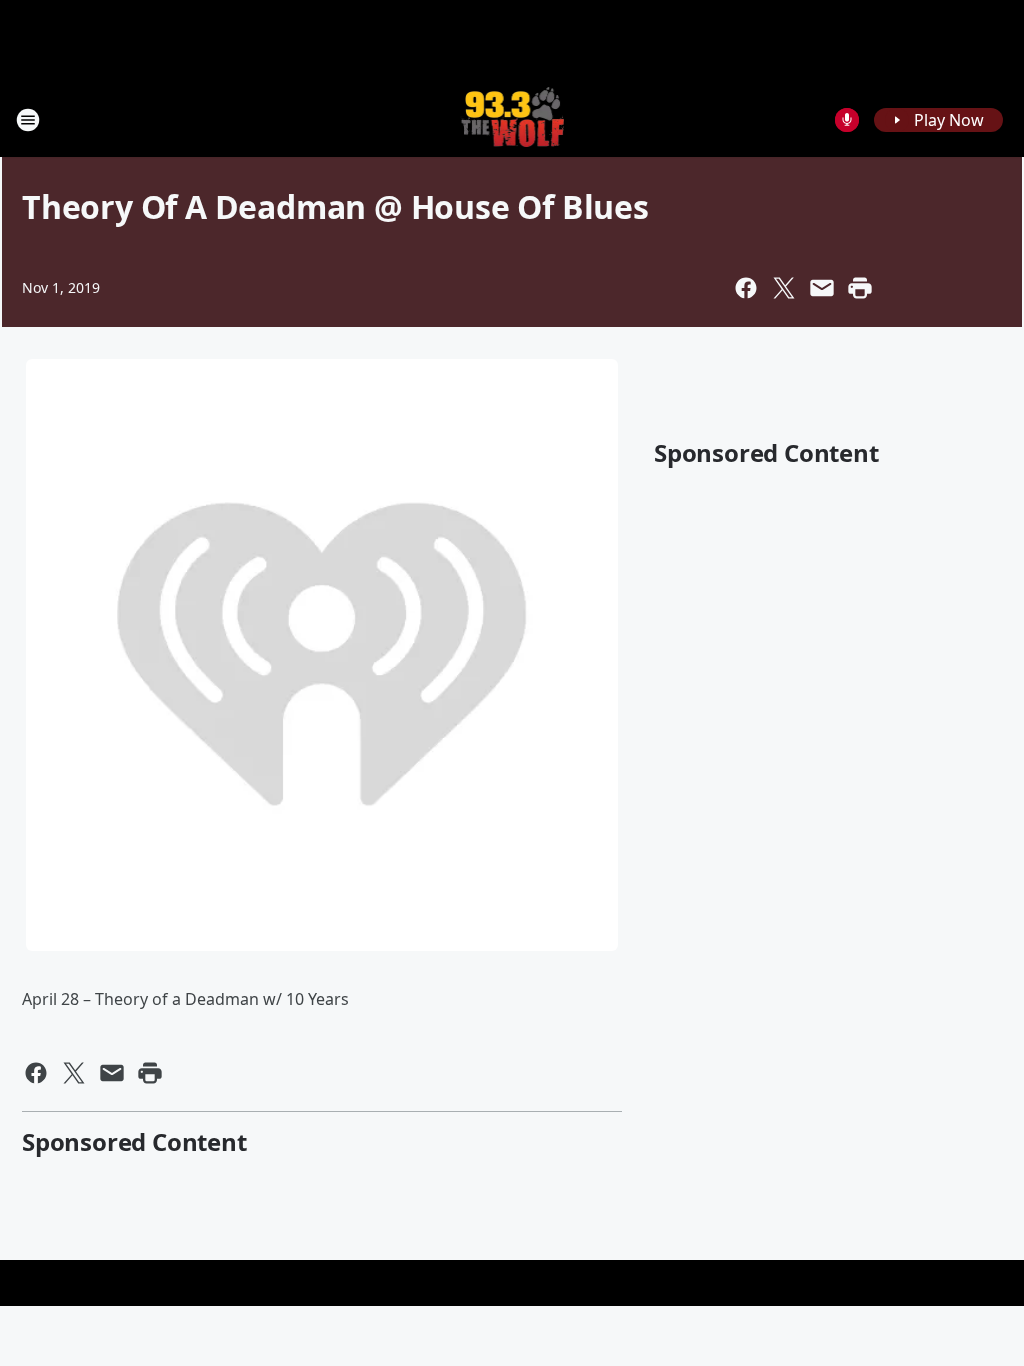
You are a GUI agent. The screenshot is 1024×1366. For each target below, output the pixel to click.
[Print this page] (860, 288)
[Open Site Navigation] (28, 120)
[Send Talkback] (847, 120)
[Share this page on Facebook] (746, 288)
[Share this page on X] (784, 288)
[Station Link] (512, 119)
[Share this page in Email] (822, 288)
